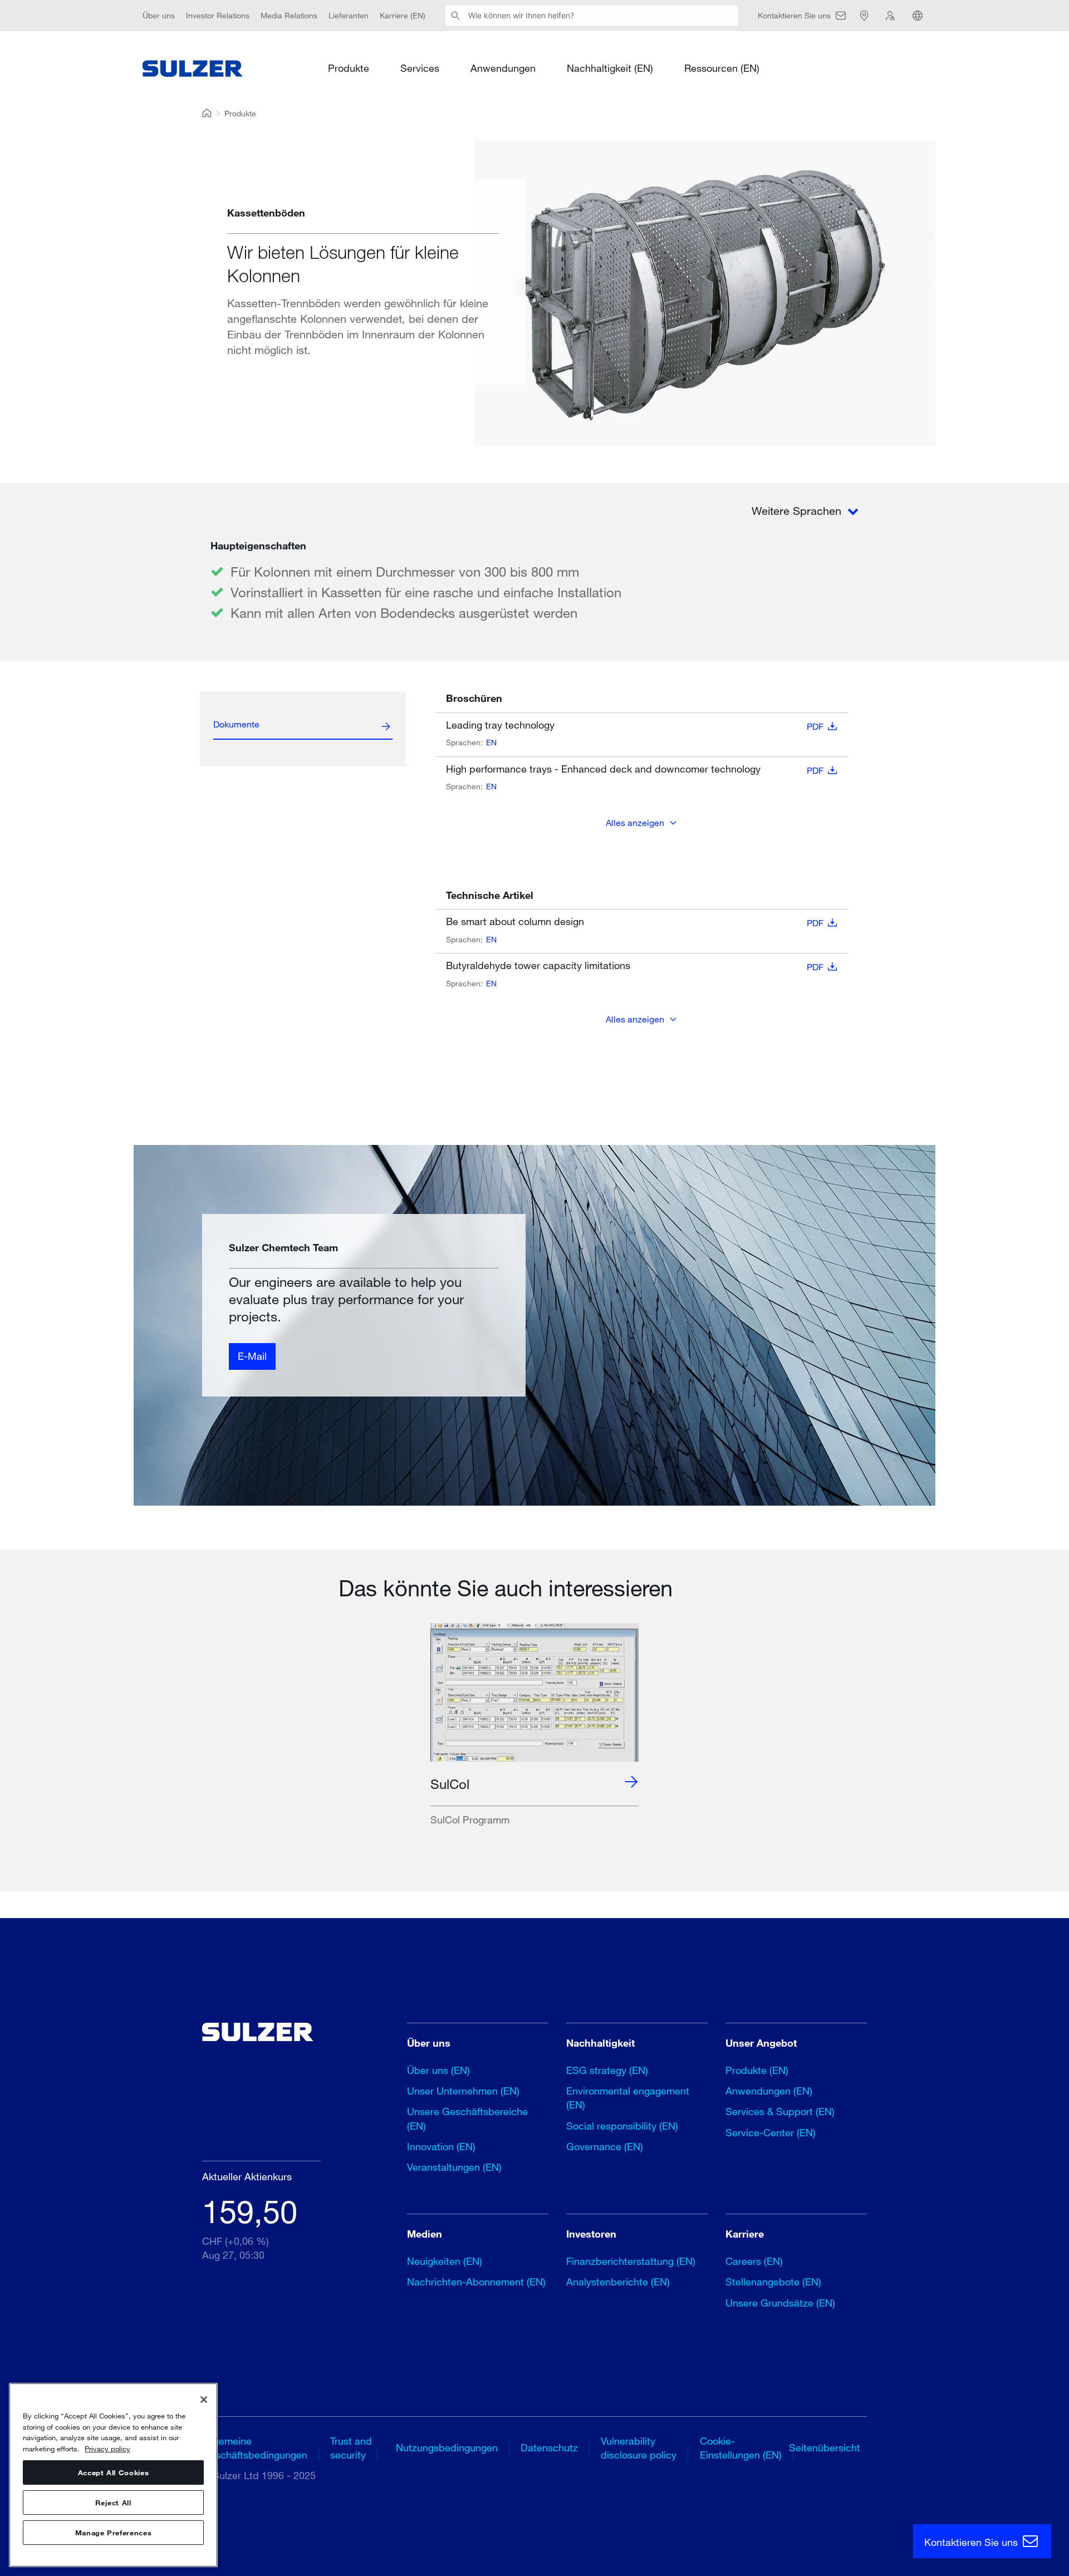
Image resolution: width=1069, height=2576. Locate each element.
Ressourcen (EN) (722, 68)
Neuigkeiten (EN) (445, 2261)
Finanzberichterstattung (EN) (631, 2261)
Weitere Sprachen (798, 511)
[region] (113, 2475)
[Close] (204, 2400)
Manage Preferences (114, 2533)
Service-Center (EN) (771, 2132)
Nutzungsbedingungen (447, 2447)
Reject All (113, 2503)
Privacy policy (107, 2449)
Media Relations (289, 15)
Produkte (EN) (757, 2070)
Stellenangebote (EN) (773, 2282)
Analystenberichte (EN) (618, 2282)
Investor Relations (218, 15)
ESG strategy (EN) (607, 2070)
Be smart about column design (635, 922)
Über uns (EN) (438, 2070)
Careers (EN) (754, 2261)
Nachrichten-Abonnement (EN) (476, 2282)
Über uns (159, 15)
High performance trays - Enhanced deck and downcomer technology (635, 769)
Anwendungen (503, 68)
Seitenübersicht (825, 2447)
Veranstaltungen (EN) (454, 2167)
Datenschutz (549, 2447)
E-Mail (252, 1356)
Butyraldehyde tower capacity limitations (635, 966)
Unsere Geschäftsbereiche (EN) (467, 2118)
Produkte (349, 68)
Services (420, 68)
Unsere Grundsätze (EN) (780, 2303)
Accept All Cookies (114, 2472)
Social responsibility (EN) (622, 2126)
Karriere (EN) (403, 15)
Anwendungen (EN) (769, 2091)
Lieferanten (349, 15)
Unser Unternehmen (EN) (463, 2091)
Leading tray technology (635, 725)
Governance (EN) (605, 2146)
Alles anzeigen (635, 822)
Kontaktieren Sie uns (972, 2542)
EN (491, 742)
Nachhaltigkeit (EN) (610, 68)
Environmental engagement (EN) (628, 2098)
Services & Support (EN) (780, 2111)
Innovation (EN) (441, 2146)
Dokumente (236, 724)
